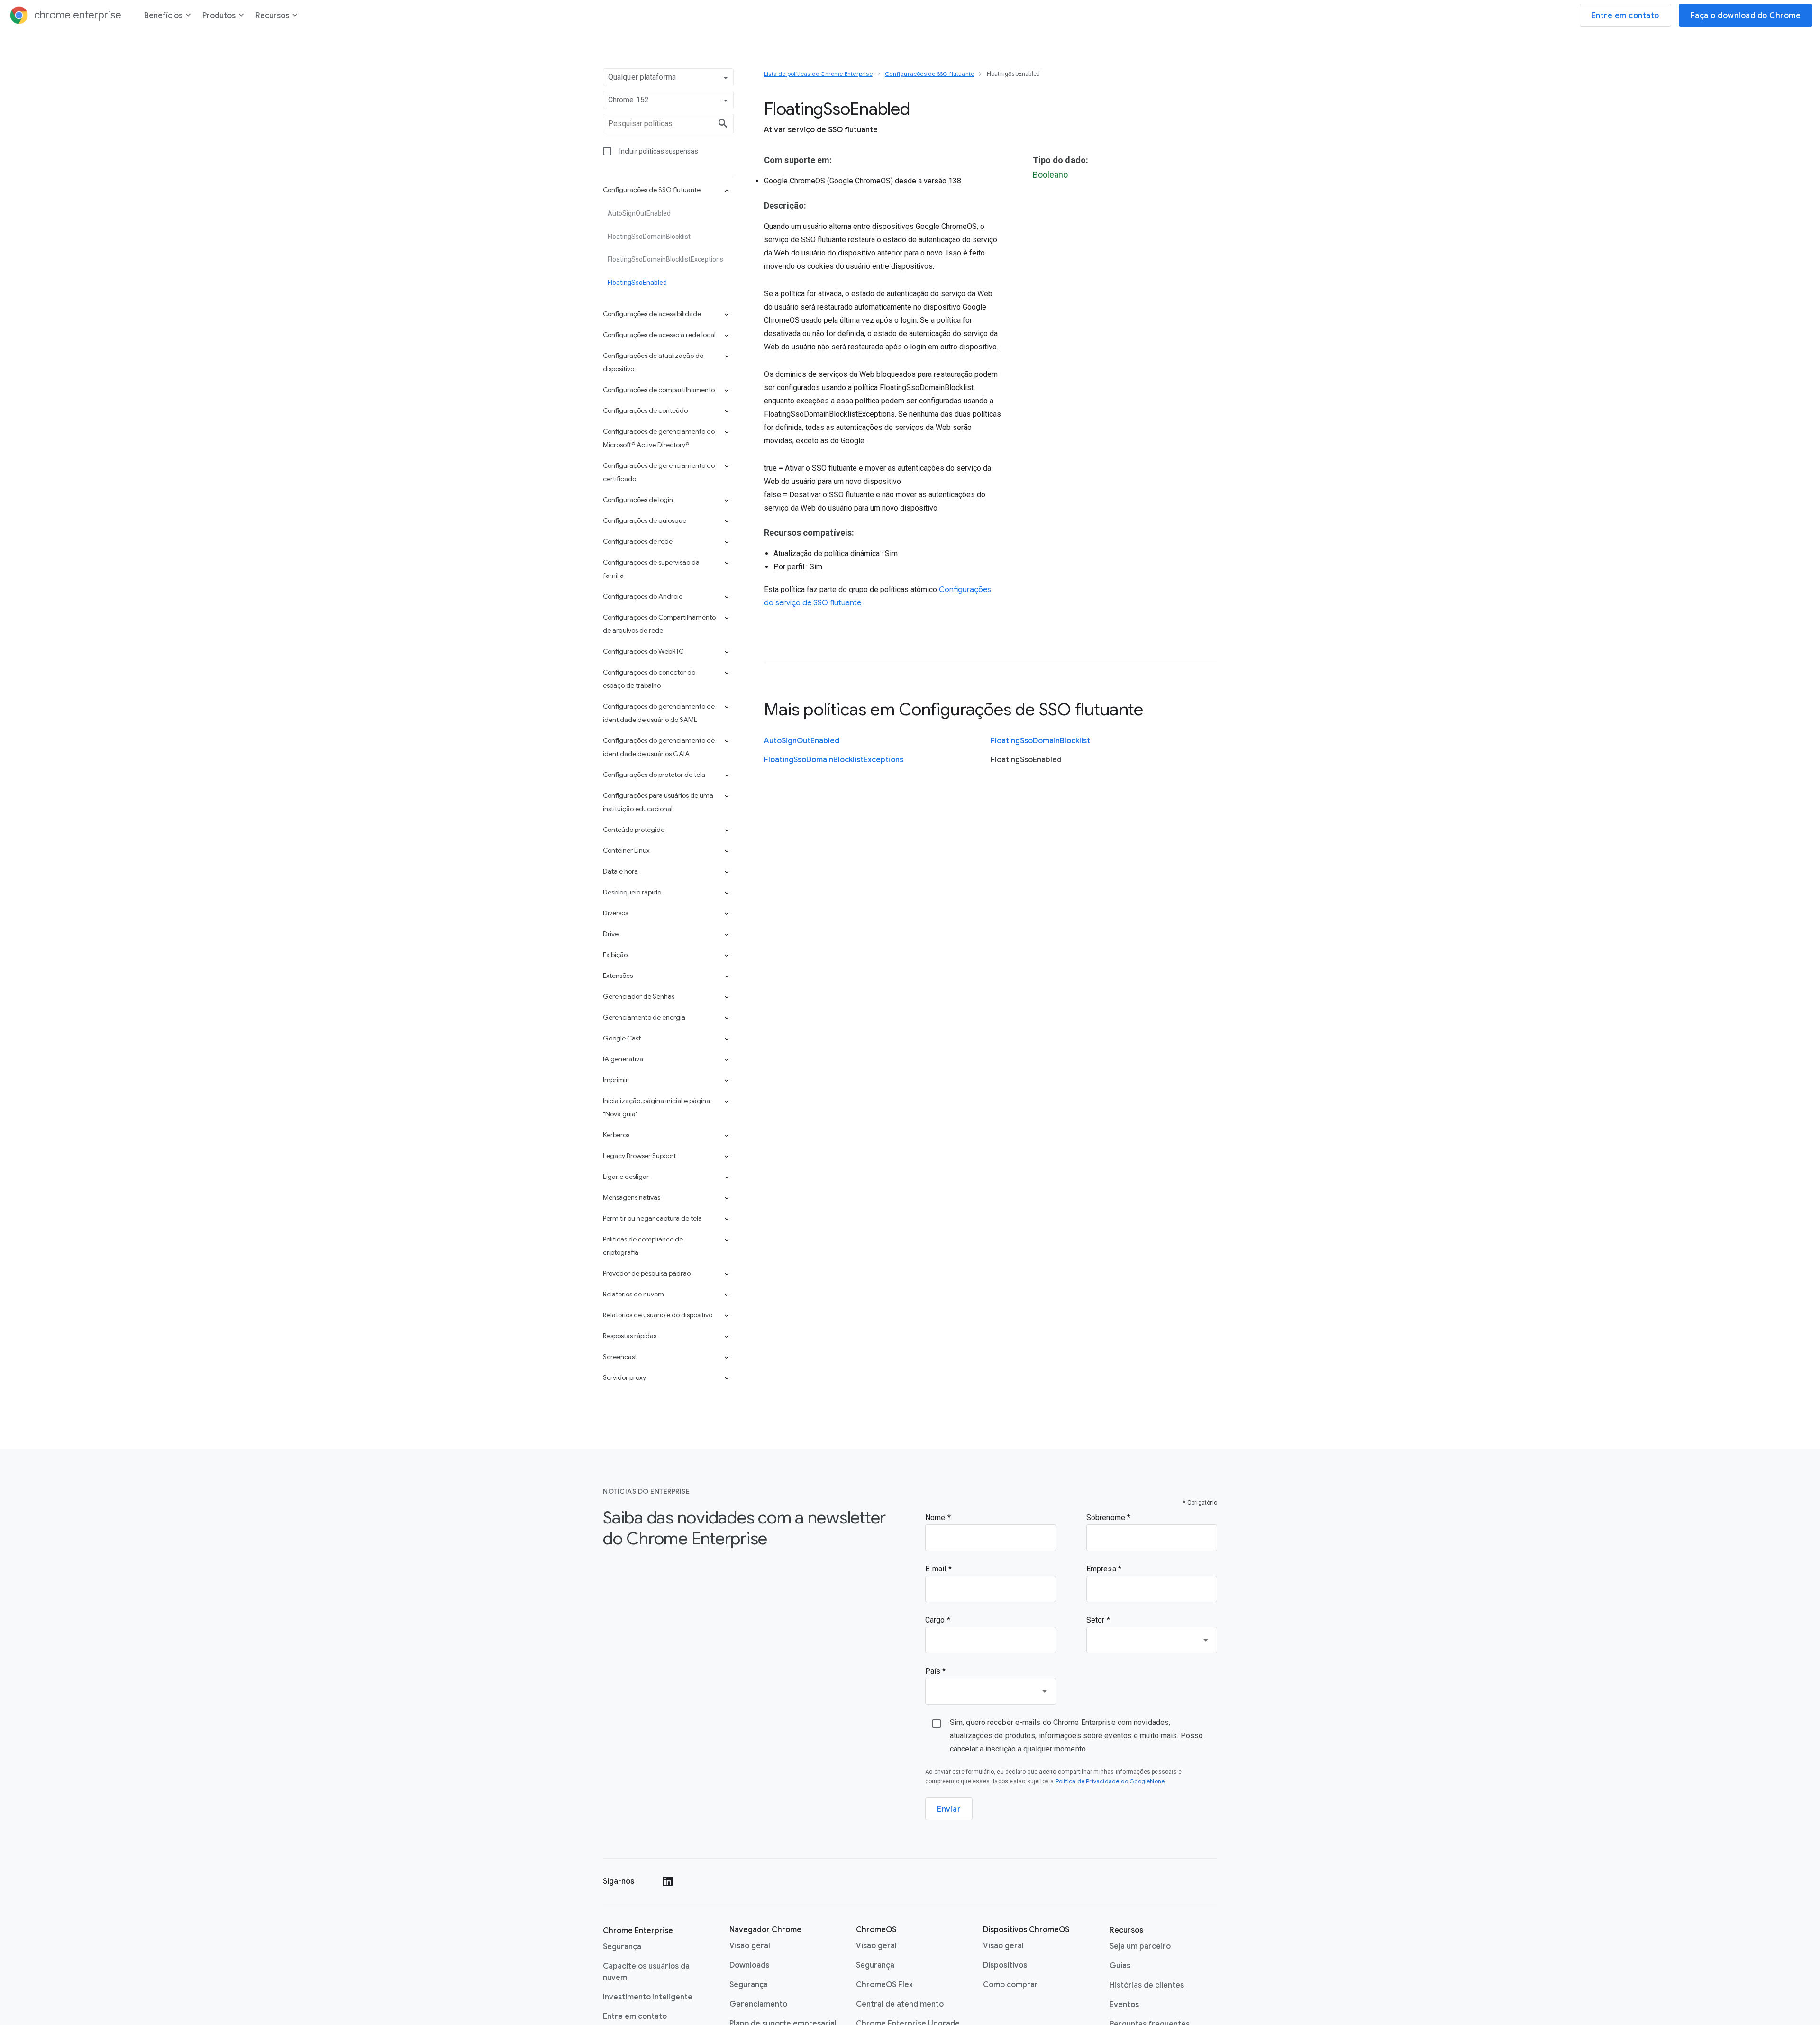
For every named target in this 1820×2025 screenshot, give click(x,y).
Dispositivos (1005, 1965)
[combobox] (1152, 1640)
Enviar (949, 1809)
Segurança (622, 1947)
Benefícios (163, 16)
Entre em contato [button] (1625, 16)
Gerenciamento (758, 2004)
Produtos (219, 16)
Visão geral (750, 1946)
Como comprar (1010, 1985)
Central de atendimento (900, 2004)
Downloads (749, 1965)
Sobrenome (1107, 1518)
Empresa (1102, 1569)
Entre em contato (635, 2016)
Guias (1120, 1966)
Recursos (272, 16)
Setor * (1098, 1620)
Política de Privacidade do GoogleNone (1110, 1781)
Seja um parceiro (1140, 1946)
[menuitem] (168, 17)
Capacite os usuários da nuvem (646, 1972)
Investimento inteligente (648, 1997)
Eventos (1124, 2005)
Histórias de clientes (1147, 1985)
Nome (936, 1518)
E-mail (937, 1569)
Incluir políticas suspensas (659, 151)
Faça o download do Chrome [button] (1746, 16)
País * (936, 1671)
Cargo (936, 1620)
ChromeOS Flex (884, 1985)
